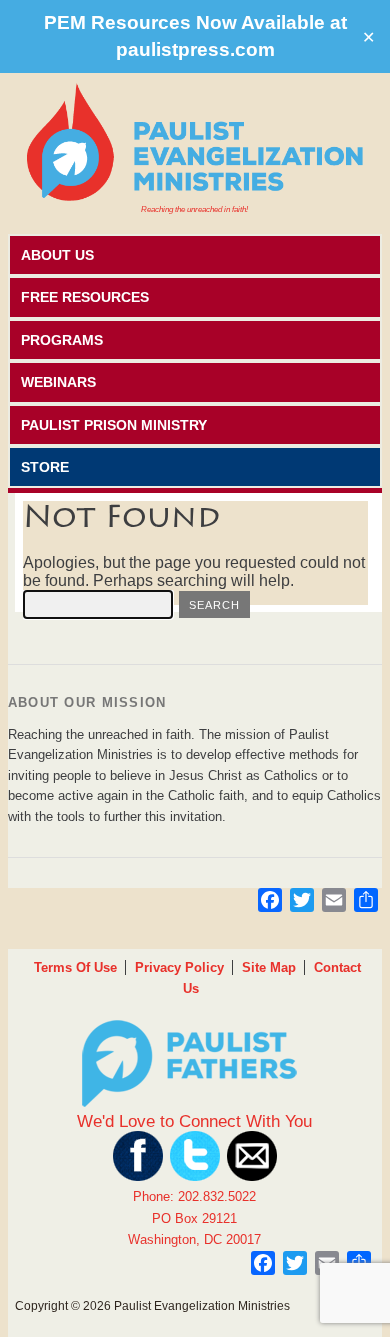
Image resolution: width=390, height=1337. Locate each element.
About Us (57, 255)
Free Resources (85, 297)
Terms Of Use (75, 967)
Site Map (269, 967)
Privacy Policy (179, 967)
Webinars (58, 382)
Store (45, 467)
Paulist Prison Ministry (114, 425)
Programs (62, 340)
